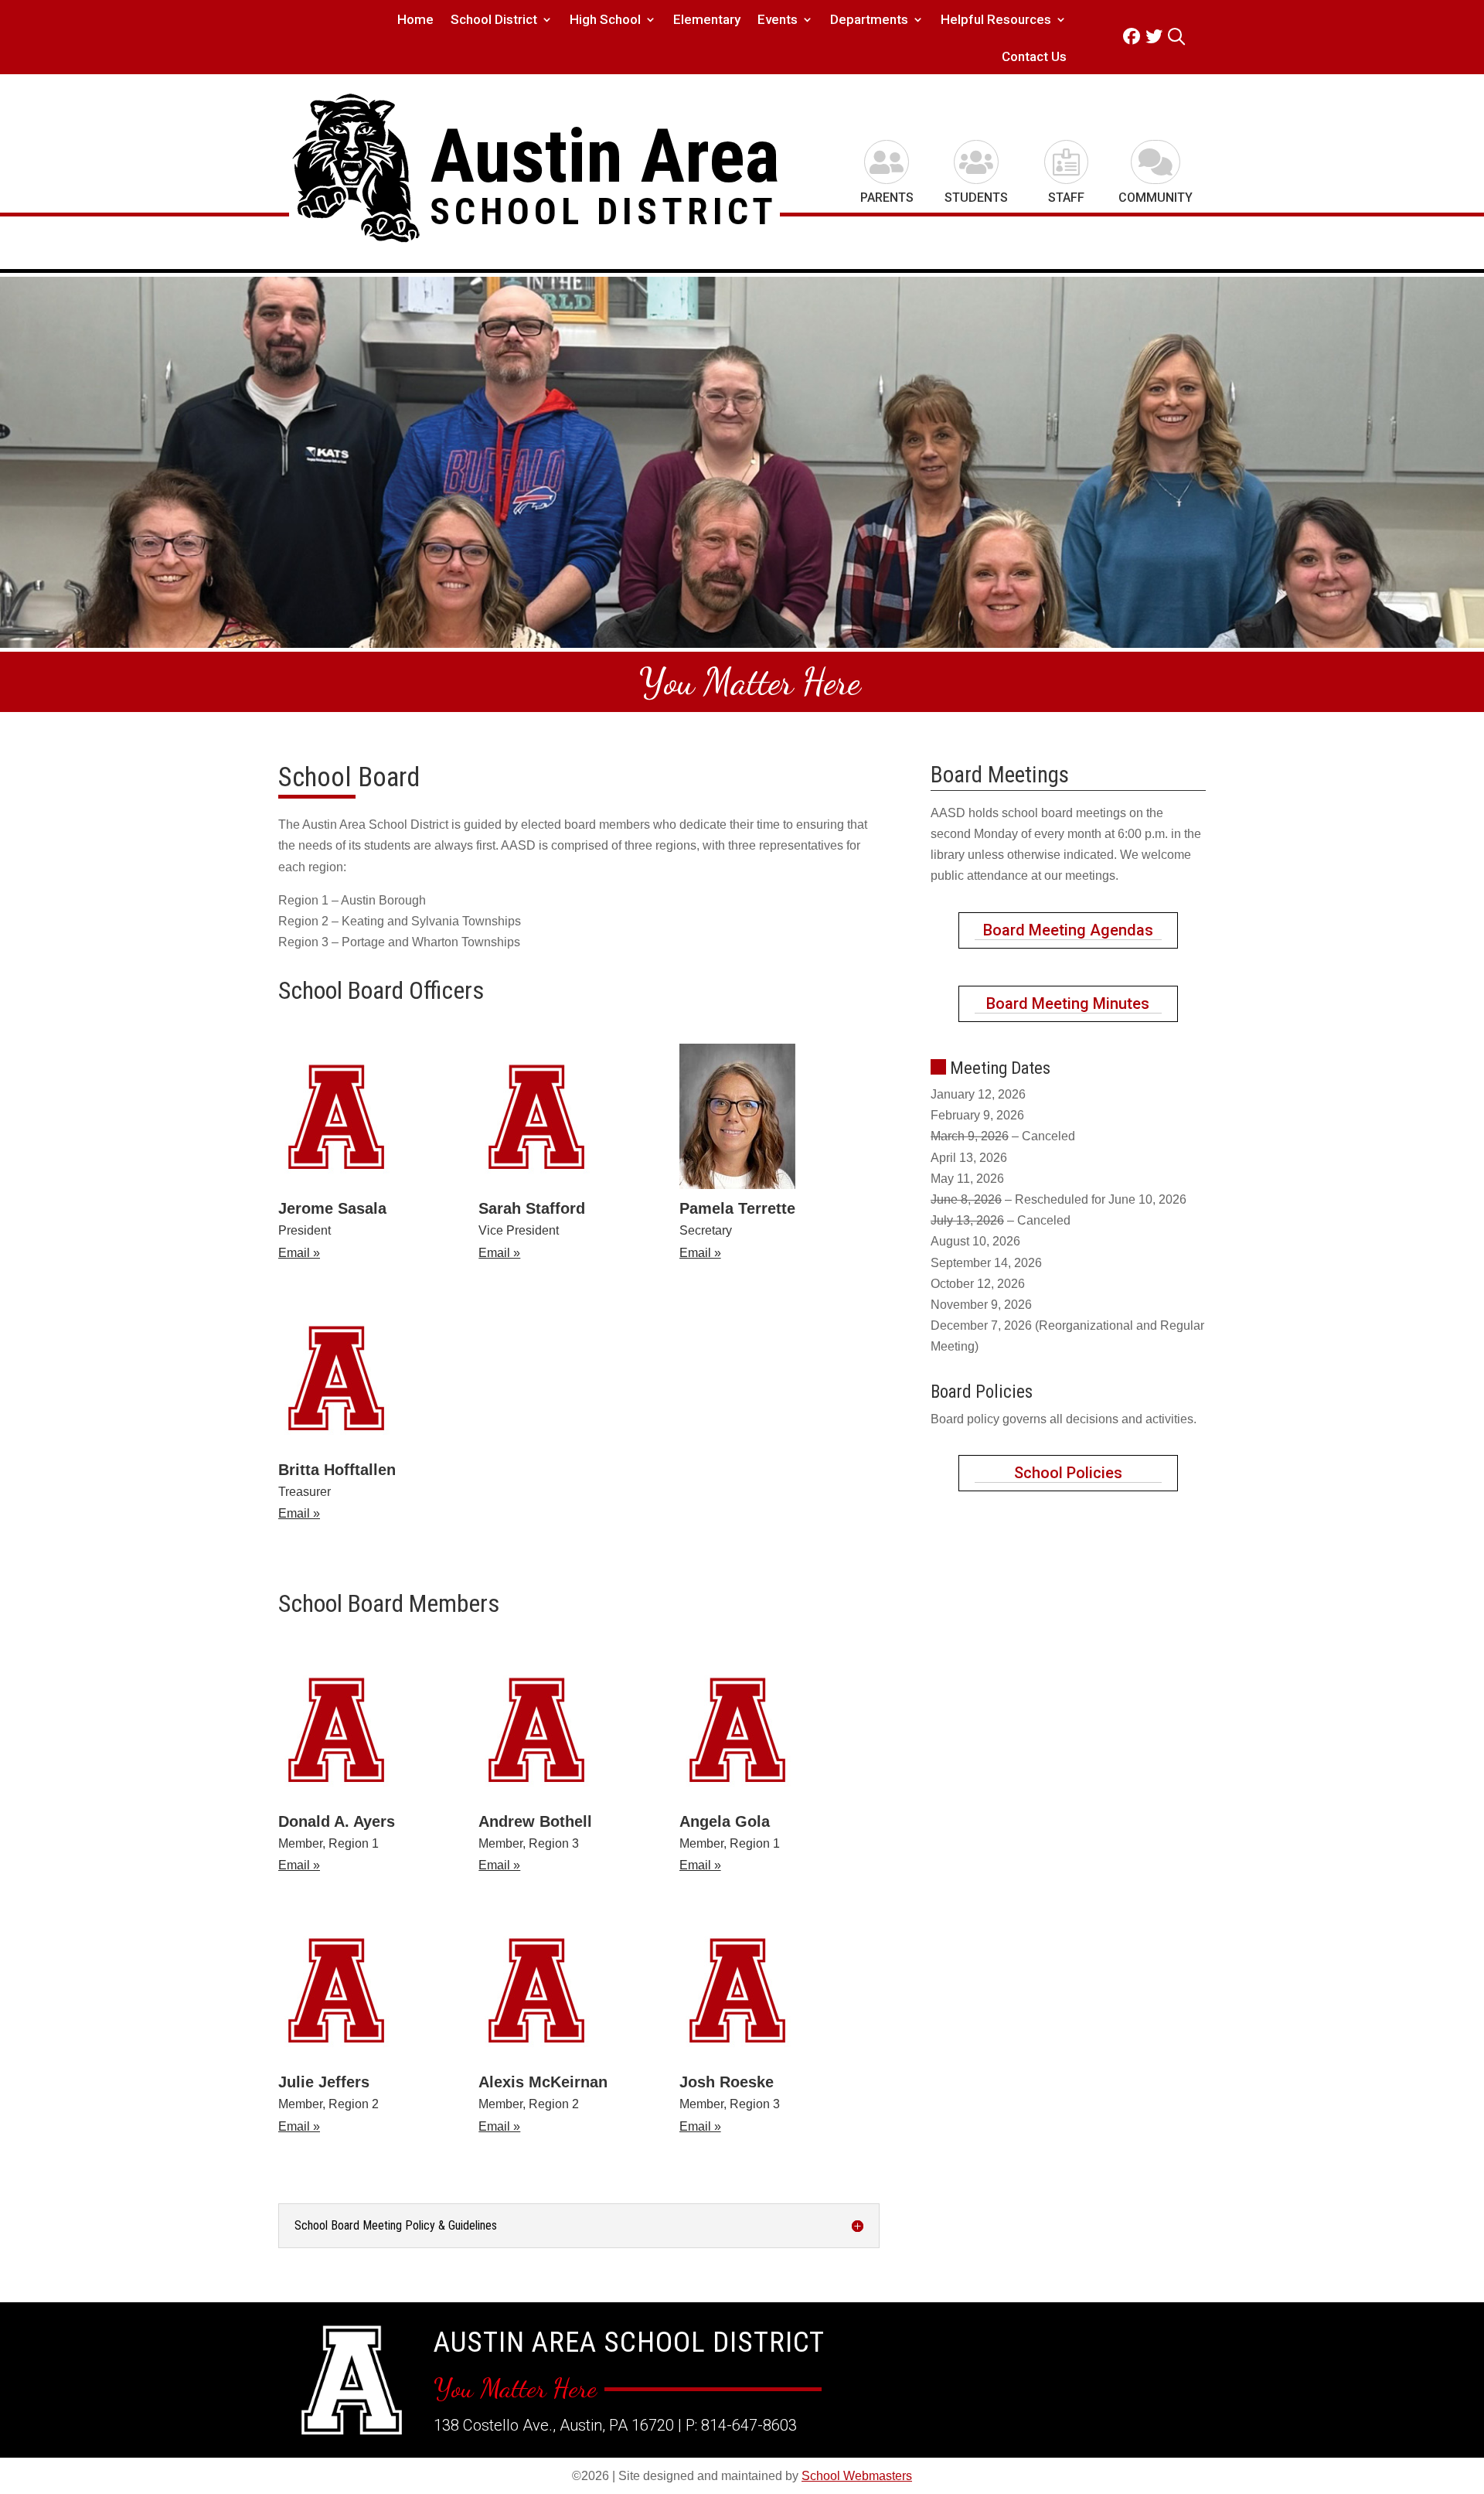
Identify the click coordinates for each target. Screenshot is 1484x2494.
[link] (1134, 37)
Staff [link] (1066, 198)
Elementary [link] (707, 20)
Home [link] (415, 20)
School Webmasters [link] (857, 2476)
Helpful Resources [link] (996, 20)
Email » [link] (299, 1253)
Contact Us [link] (1034, 58)
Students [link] (976, 198)
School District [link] (494, 20)
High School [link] (605, 20)
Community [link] (1156, 198)
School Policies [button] (1068, 1473)
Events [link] (778, 20)
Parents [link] (887, 198)
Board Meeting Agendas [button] (1068, 930)
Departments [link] (869, 20)
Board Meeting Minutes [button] (1068, 1003)
